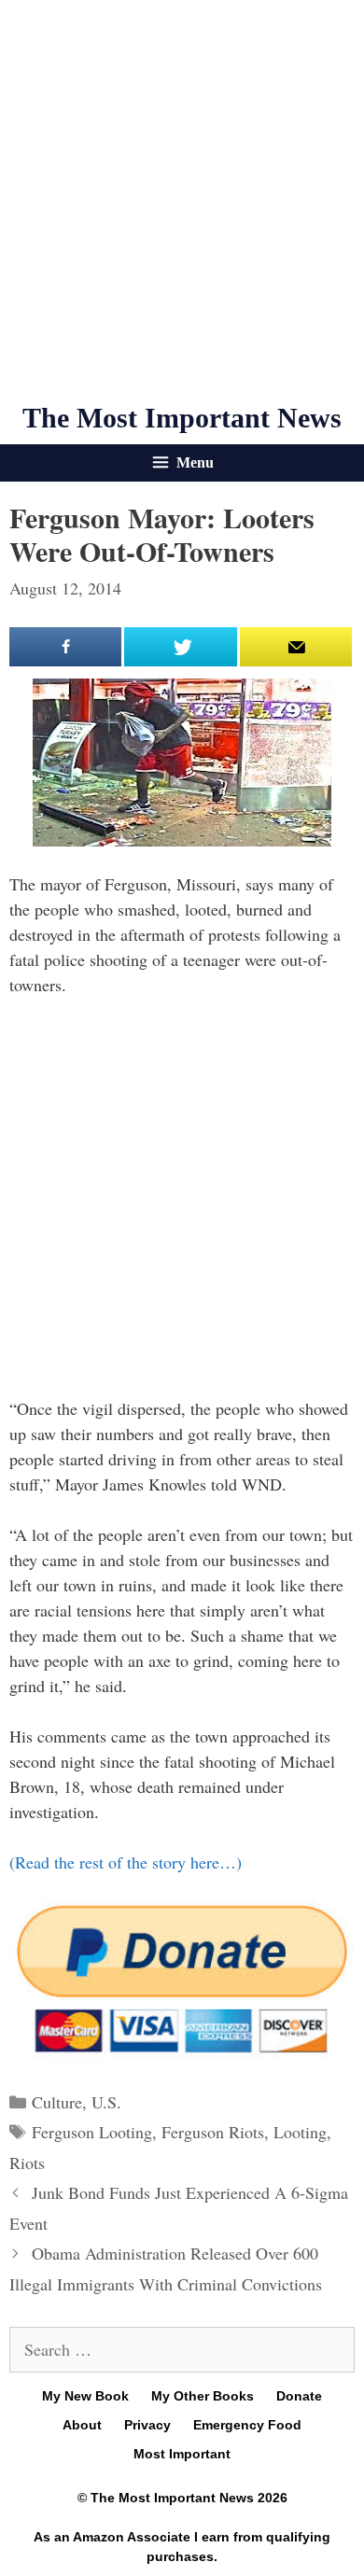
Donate (299, 2396)
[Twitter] (180, 647)
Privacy (147, 2425)
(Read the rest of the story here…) (126, 1862)
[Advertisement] (182, 201)
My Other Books (203, 2396)
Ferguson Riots (213, 2132)
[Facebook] (65, 647)
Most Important (182, 2454)
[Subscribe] (296, 647)
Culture (57, 2102)
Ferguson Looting (92, 2132)
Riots (27, 2163)
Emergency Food (247, 2425)
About (82, 2425)
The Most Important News (182, 418)
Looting (300, 2132)
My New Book (85, 2396)
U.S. (106, 2102)
